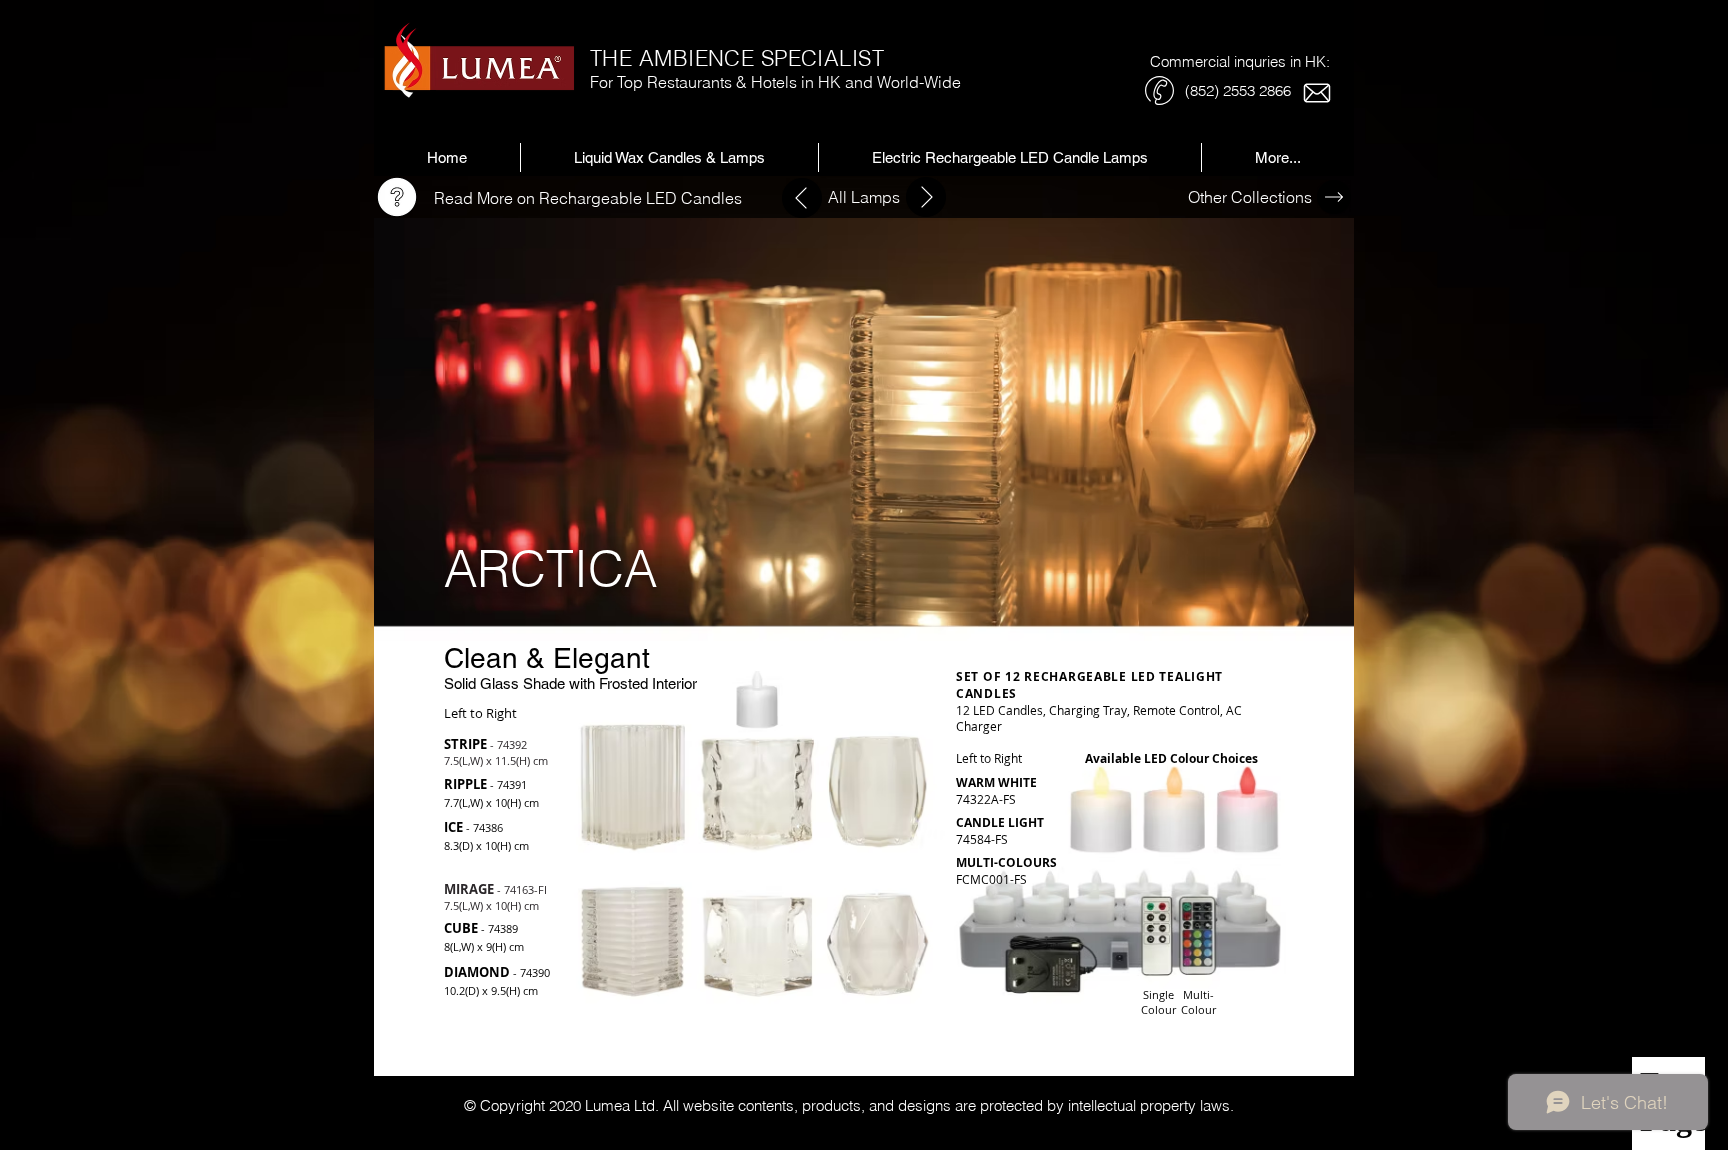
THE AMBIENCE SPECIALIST (737, 58)
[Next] (802, 198)
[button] (1010, 157)
